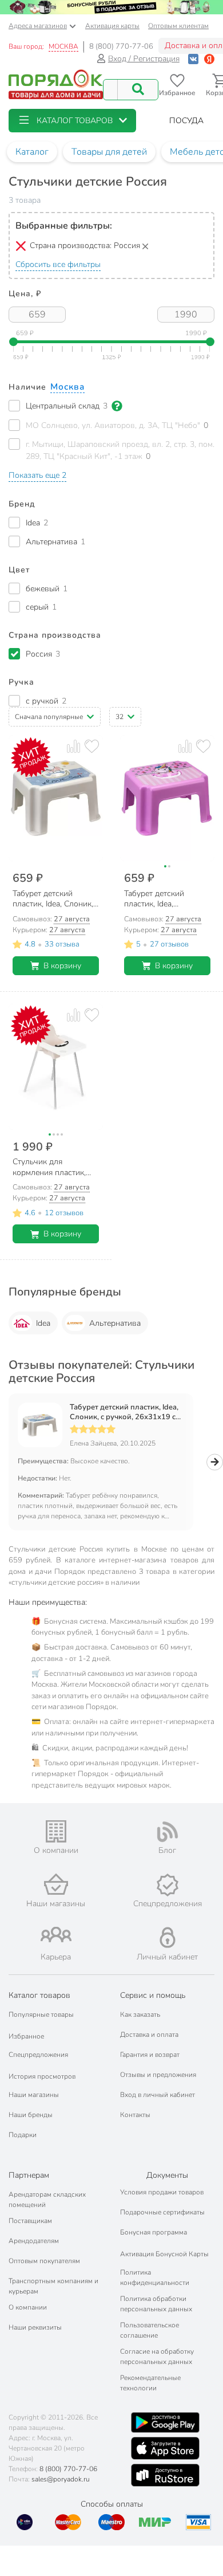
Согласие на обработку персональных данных (157, 2357)
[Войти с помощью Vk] (193, 59)
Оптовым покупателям (44, 2261)
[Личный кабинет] (168, 1937)
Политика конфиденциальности (155, 2277)
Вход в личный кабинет (158, 2095)
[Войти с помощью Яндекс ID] (209, 59)
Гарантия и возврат (150, 2055)
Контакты (135, 2115)
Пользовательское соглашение (150, 2330)
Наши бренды (31, 2115)
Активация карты (112, 26)
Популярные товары (41, 2015)
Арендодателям (34, 2241)
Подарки (23, 2135)
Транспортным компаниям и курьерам (53, 2286)
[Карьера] (56, 1935)
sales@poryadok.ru (61, 2479)
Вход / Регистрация (144, 59)
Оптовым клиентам (178, 26)
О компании (28, 2307)
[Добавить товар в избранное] (92, 746)
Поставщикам (30, 2221)
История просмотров (42, 2076)
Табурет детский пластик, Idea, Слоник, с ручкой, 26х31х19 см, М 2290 (126, 1412)
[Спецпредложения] (167, 1885)
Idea (43, 1323)
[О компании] (56, 1831)
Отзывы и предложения (158, 2075)
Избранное (26, 2036)
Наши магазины (34, 2095)
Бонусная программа (154, 2232)
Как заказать (140, 2015)
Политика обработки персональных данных (156, 2304)
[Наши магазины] (56, 1884)
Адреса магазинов (38, 26)
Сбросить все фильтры (58, 264)
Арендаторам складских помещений (47, 2200)
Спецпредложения (38, 2055)
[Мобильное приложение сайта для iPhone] (165, 2448)
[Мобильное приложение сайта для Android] (165, 2422)
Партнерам (29, 2175)
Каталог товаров (39, 1995)
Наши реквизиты (35, 2327)
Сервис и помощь (153, 1995)
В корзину (62, 966)
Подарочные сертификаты (162, 2212)
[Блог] (167, 1832)
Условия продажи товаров (162, 2192)
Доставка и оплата (149, 2035)
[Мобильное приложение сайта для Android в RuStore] (165, 2475)
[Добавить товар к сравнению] (73, 746)
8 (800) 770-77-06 (121, 46)
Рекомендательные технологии (150, 2383)
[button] (72, 121)
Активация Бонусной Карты (164, 2254)
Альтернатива (115, 1323)
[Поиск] (138, 90)
